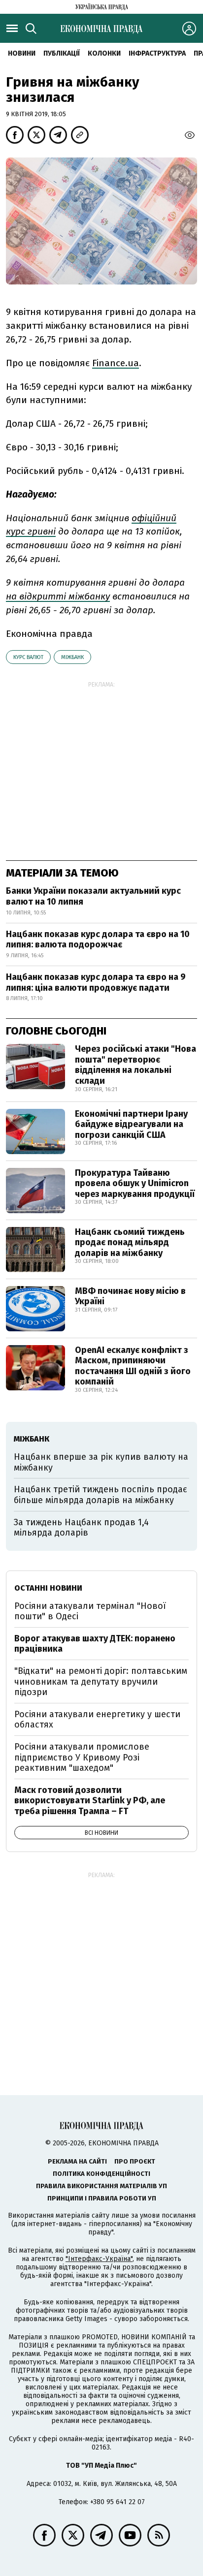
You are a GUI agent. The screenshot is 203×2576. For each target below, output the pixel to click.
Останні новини (48, 1588)
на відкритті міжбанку (58, 596)
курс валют (28, 657)
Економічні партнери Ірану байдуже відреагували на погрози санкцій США (131, 1124)
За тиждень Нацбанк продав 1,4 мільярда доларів (81, 1528)
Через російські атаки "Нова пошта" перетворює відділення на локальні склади (135, 1065)
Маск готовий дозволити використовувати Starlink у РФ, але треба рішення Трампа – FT (90, 1801)
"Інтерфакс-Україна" (99, 2259)
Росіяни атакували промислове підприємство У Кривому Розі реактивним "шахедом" (82, 1757)
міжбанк (72, 657)
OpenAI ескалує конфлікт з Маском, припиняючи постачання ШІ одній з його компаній (133, 1366)
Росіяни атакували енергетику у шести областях (97, 1720)
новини (22, 53)
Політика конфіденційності (101, 2174)
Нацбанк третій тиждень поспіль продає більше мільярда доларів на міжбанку (101, 1495)
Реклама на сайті (77, 2161)
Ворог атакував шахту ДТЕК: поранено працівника (95, 1644)
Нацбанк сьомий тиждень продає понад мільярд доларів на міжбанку (130, 1242)
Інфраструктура (157, 53)
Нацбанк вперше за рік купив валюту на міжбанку (101, 1462)
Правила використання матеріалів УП (101, 2186)
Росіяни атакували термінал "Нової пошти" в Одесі (90, 1611)
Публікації (62, 53)
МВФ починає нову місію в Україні (130, 1296)
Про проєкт (135, 2161)
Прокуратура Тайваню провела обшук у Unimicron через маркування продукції (135, 1183)
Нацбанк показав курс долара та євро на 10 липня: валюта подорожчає (98, 940)
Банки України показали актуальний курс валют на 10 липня (93, 896)
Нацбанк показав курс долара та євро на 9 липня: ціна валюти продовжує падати (96, 982)
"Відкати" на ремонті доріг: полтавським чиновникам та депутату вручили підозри (101, 1681)
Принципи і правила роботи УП (102, 2198)
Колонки (104, 53)
